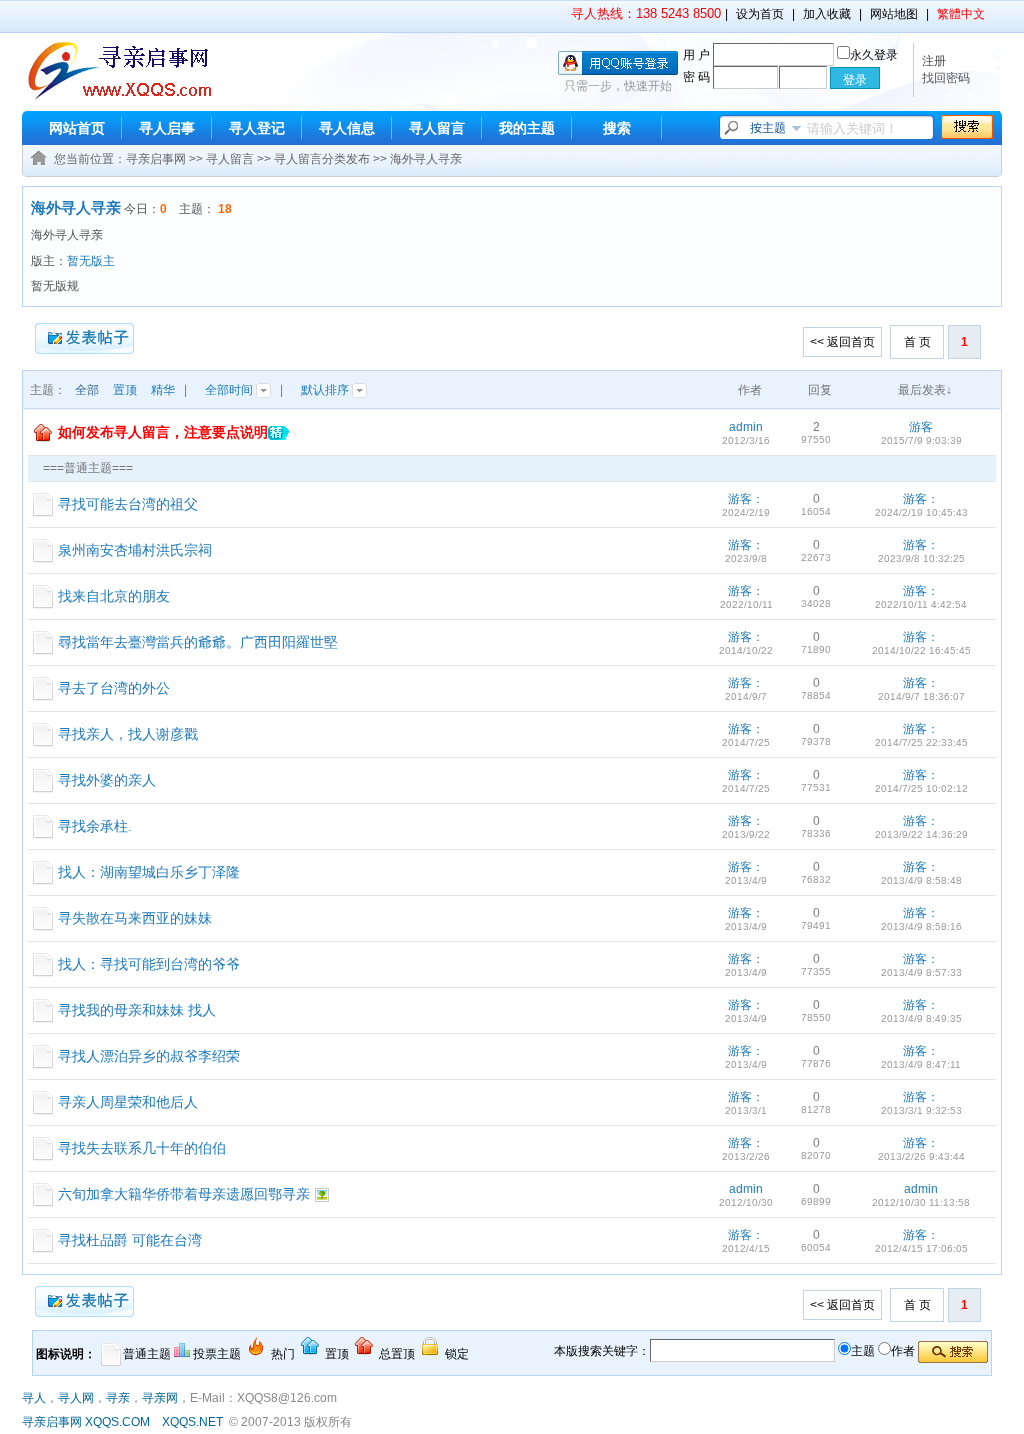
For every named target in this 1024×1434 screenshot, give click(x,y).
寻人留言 (437, 128)
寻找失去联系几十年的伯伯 (142, 1148)
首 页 (917, 342)
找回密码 (946, 78)
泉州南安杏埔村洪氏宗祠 (135, 550)
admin (746, 427)
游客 (921, 427)
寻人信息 (347, 128)
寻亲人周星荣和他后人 (128, 1102)
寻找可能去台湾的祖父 (128, 504)
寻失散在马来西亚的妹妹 (135, 918)
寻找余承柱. (95, 826)
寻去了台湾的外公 (114, 688)
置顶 (125, 390)
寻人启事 (167, 128)
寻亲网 (160, 1398)
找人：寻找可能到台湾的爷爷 (149, 964)
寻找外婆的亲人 (107, 780)
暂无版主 (91, 261)
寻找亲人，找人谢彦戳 (128, 734)
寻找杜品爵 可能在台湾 (130, 1240)
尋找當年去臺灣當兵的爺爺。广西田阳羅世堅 (198, 642)
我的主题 (527, 128)
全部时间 (230, 390)
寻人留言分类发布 (322, 159)
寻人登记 (257, 128)
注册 (934, 61)
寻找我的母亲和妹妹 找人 (137, 1010)
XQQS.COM (117, 1422)
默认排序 (326, 390)
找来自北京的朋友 (114, 596)
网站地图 (894, 14)
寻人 (34, 1398)
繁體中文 (961, 14)
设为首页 (760, 14)
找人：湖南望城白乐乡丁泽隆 (149, 872)
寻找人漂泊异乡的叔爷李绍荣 (149, 1056)
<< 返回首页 (842, 342)
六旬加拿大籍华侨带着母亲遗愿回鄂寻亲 (184, 1194)
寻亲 (118, 1398)
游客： (746, 499)
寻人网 (76, 1398)
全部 (87, 390)
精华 (163, 390)
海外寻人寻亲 (426, 159)
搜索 (617, 128)
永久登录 (874, 55)
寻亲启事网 (156, 159)
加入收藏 (827, 14)
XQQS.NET (192, 1422)
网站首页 (77, 128)
